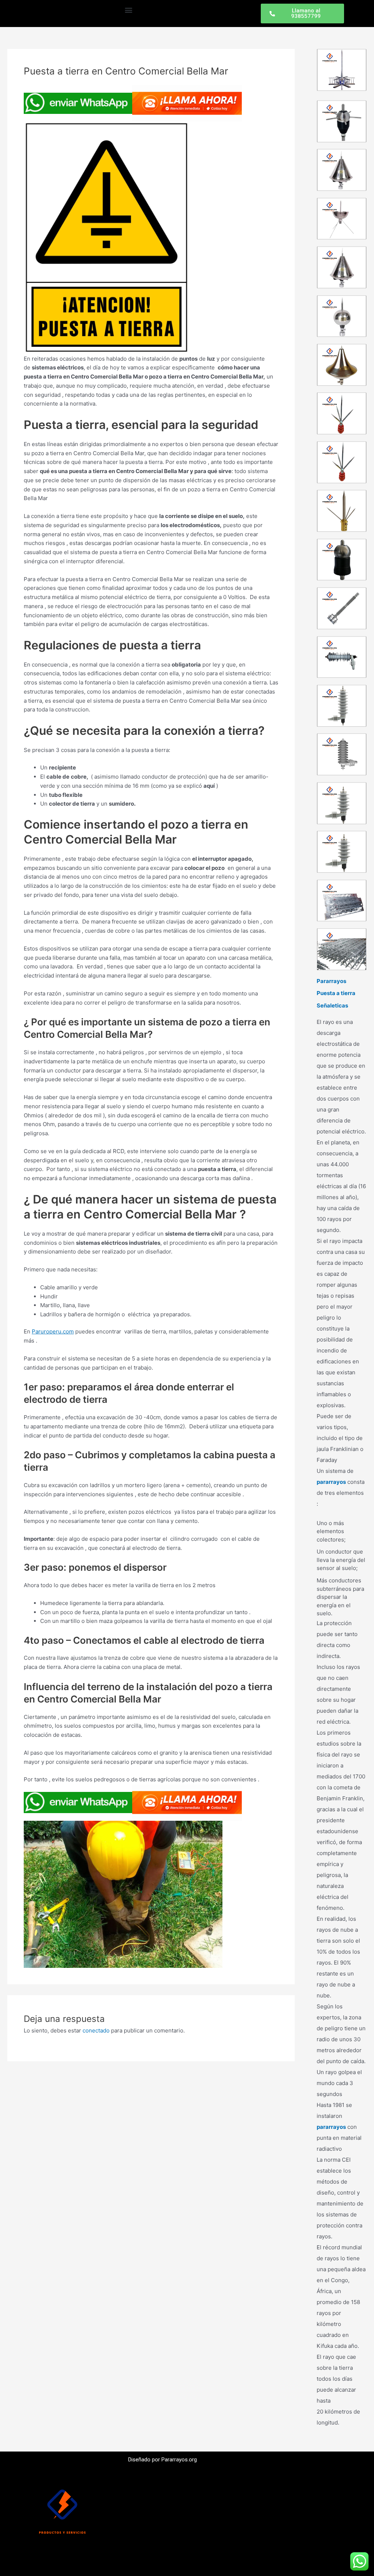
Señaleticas (332, 1005)
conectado (96, 2030)
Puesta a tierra (336, 993)
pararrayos (331, 1482)
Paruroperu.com (53, 1331)
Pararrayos (331, 981)
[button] (128, 10)
